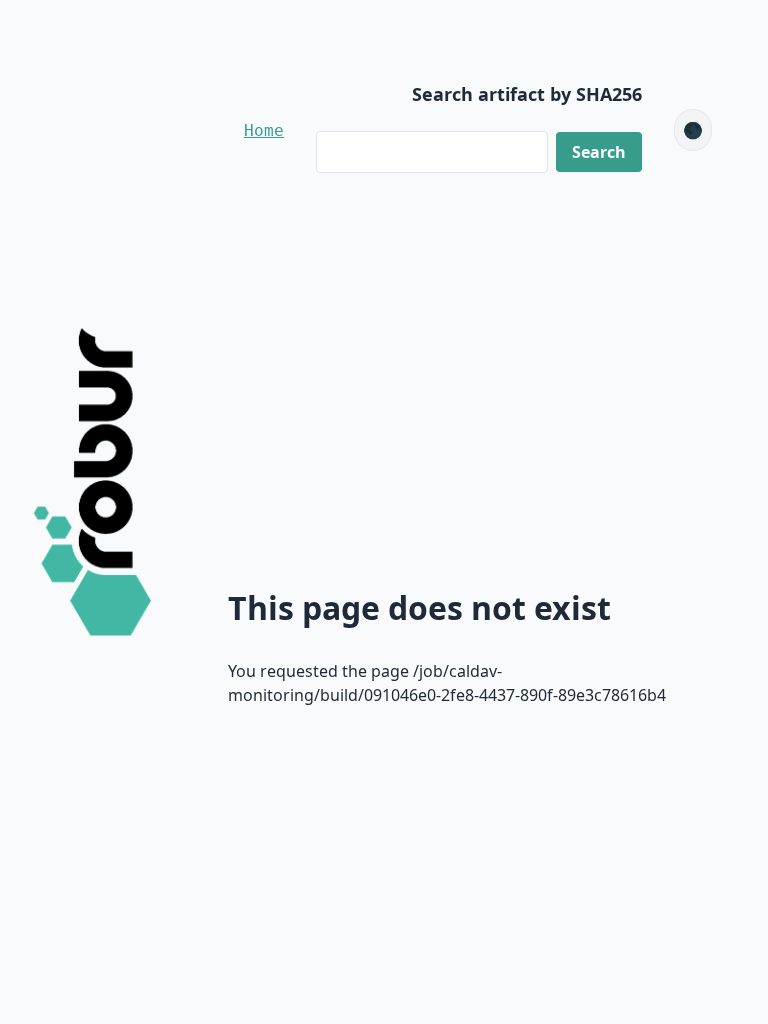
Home (264, 130)
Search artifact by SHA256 (527, 94)
